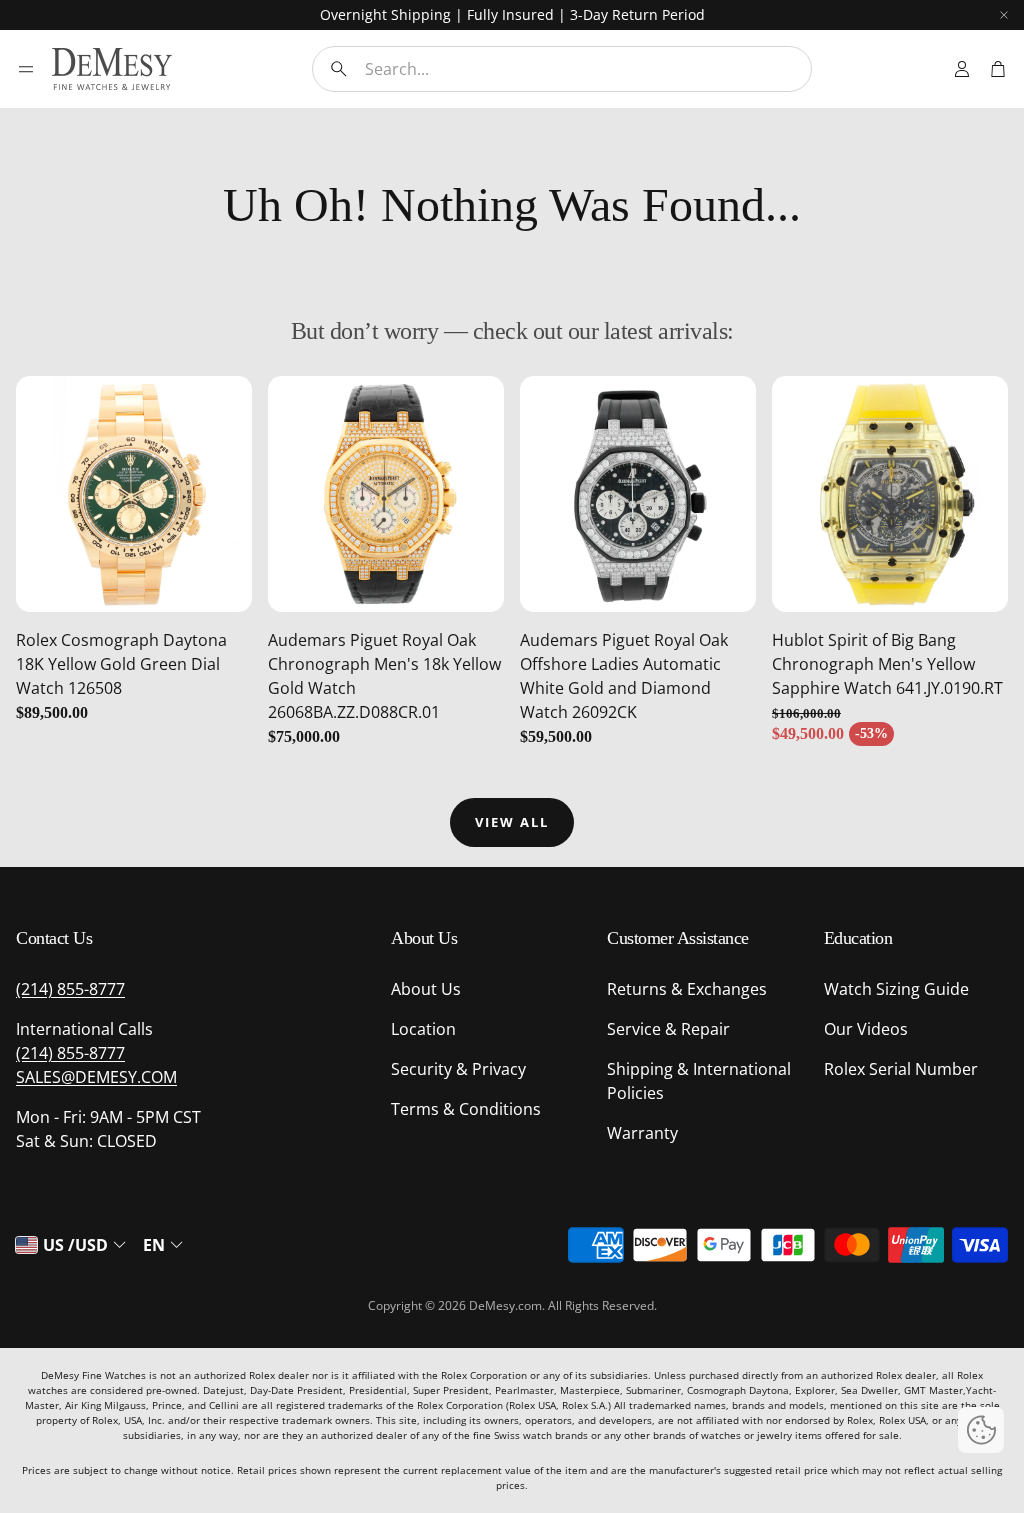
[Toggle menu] (26, 69)
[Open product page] (134, 494)
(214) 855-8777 (70, 989)
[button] (562, 69)
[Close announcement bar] (1004, 15)
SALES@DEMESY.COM (96, 1077)
